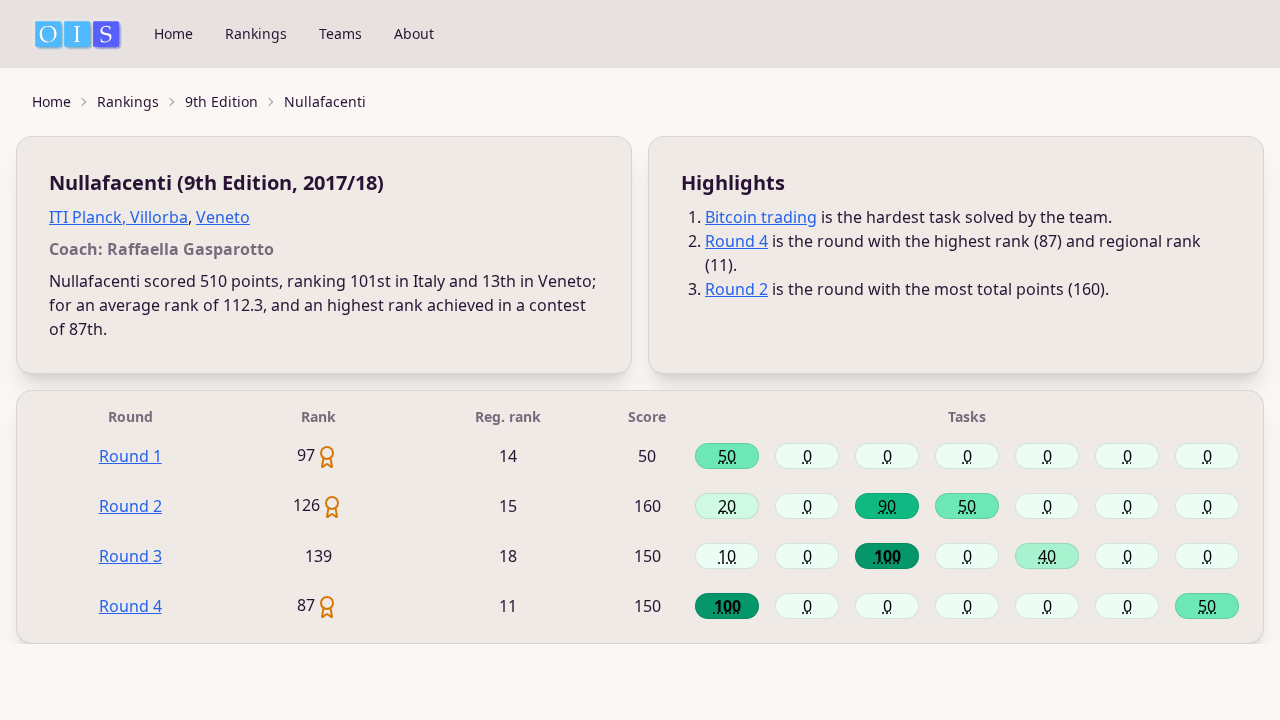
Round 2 (736, 289)
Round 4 (736, 241)
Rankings (256, 33)
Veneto (223, 217)
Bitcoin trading (761, 217)
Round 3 (130, 556)
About (414, 33)
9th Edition (221, 101)
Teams (340, 33)
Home (173, 33)
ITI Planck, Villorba (118, 217)
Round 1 (130, 456)
